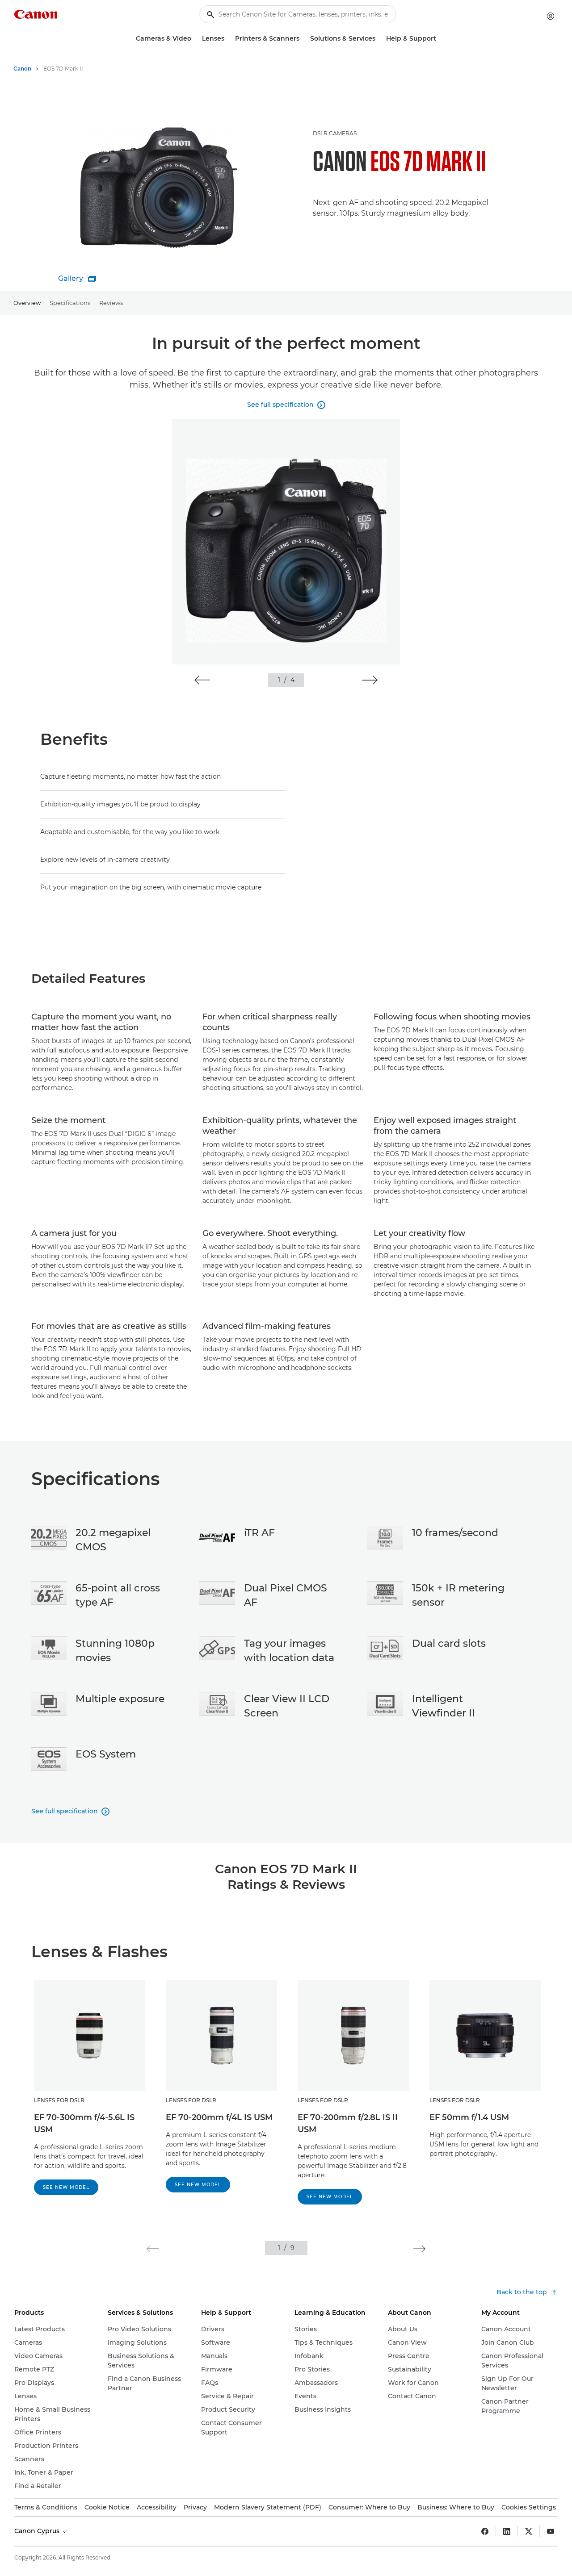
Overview (27, 303)
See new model (66, 2187)
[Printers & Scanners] (303, 39)
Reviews (111, 303)
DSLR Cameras (335, 133)
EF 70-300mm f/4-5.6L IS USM (84, 2123)
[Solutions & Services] (379, 39)
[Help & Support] (440, 39)
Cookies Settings (529, 2507)
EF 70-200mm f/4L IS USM (219, 2117)
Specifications (70, 303)
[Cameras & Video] (195, 39)
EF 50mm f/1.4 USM (469, 2117)
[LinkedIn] (507, 2531)
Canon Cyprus (38, 2531)
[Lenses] (228, 39)
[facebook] (485, 2531)
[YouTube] (551, 2531)
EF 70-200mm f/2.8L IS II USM (348, 2123)
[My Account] (551, 16)
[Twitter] (529, 2531)
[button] (202, 680)
